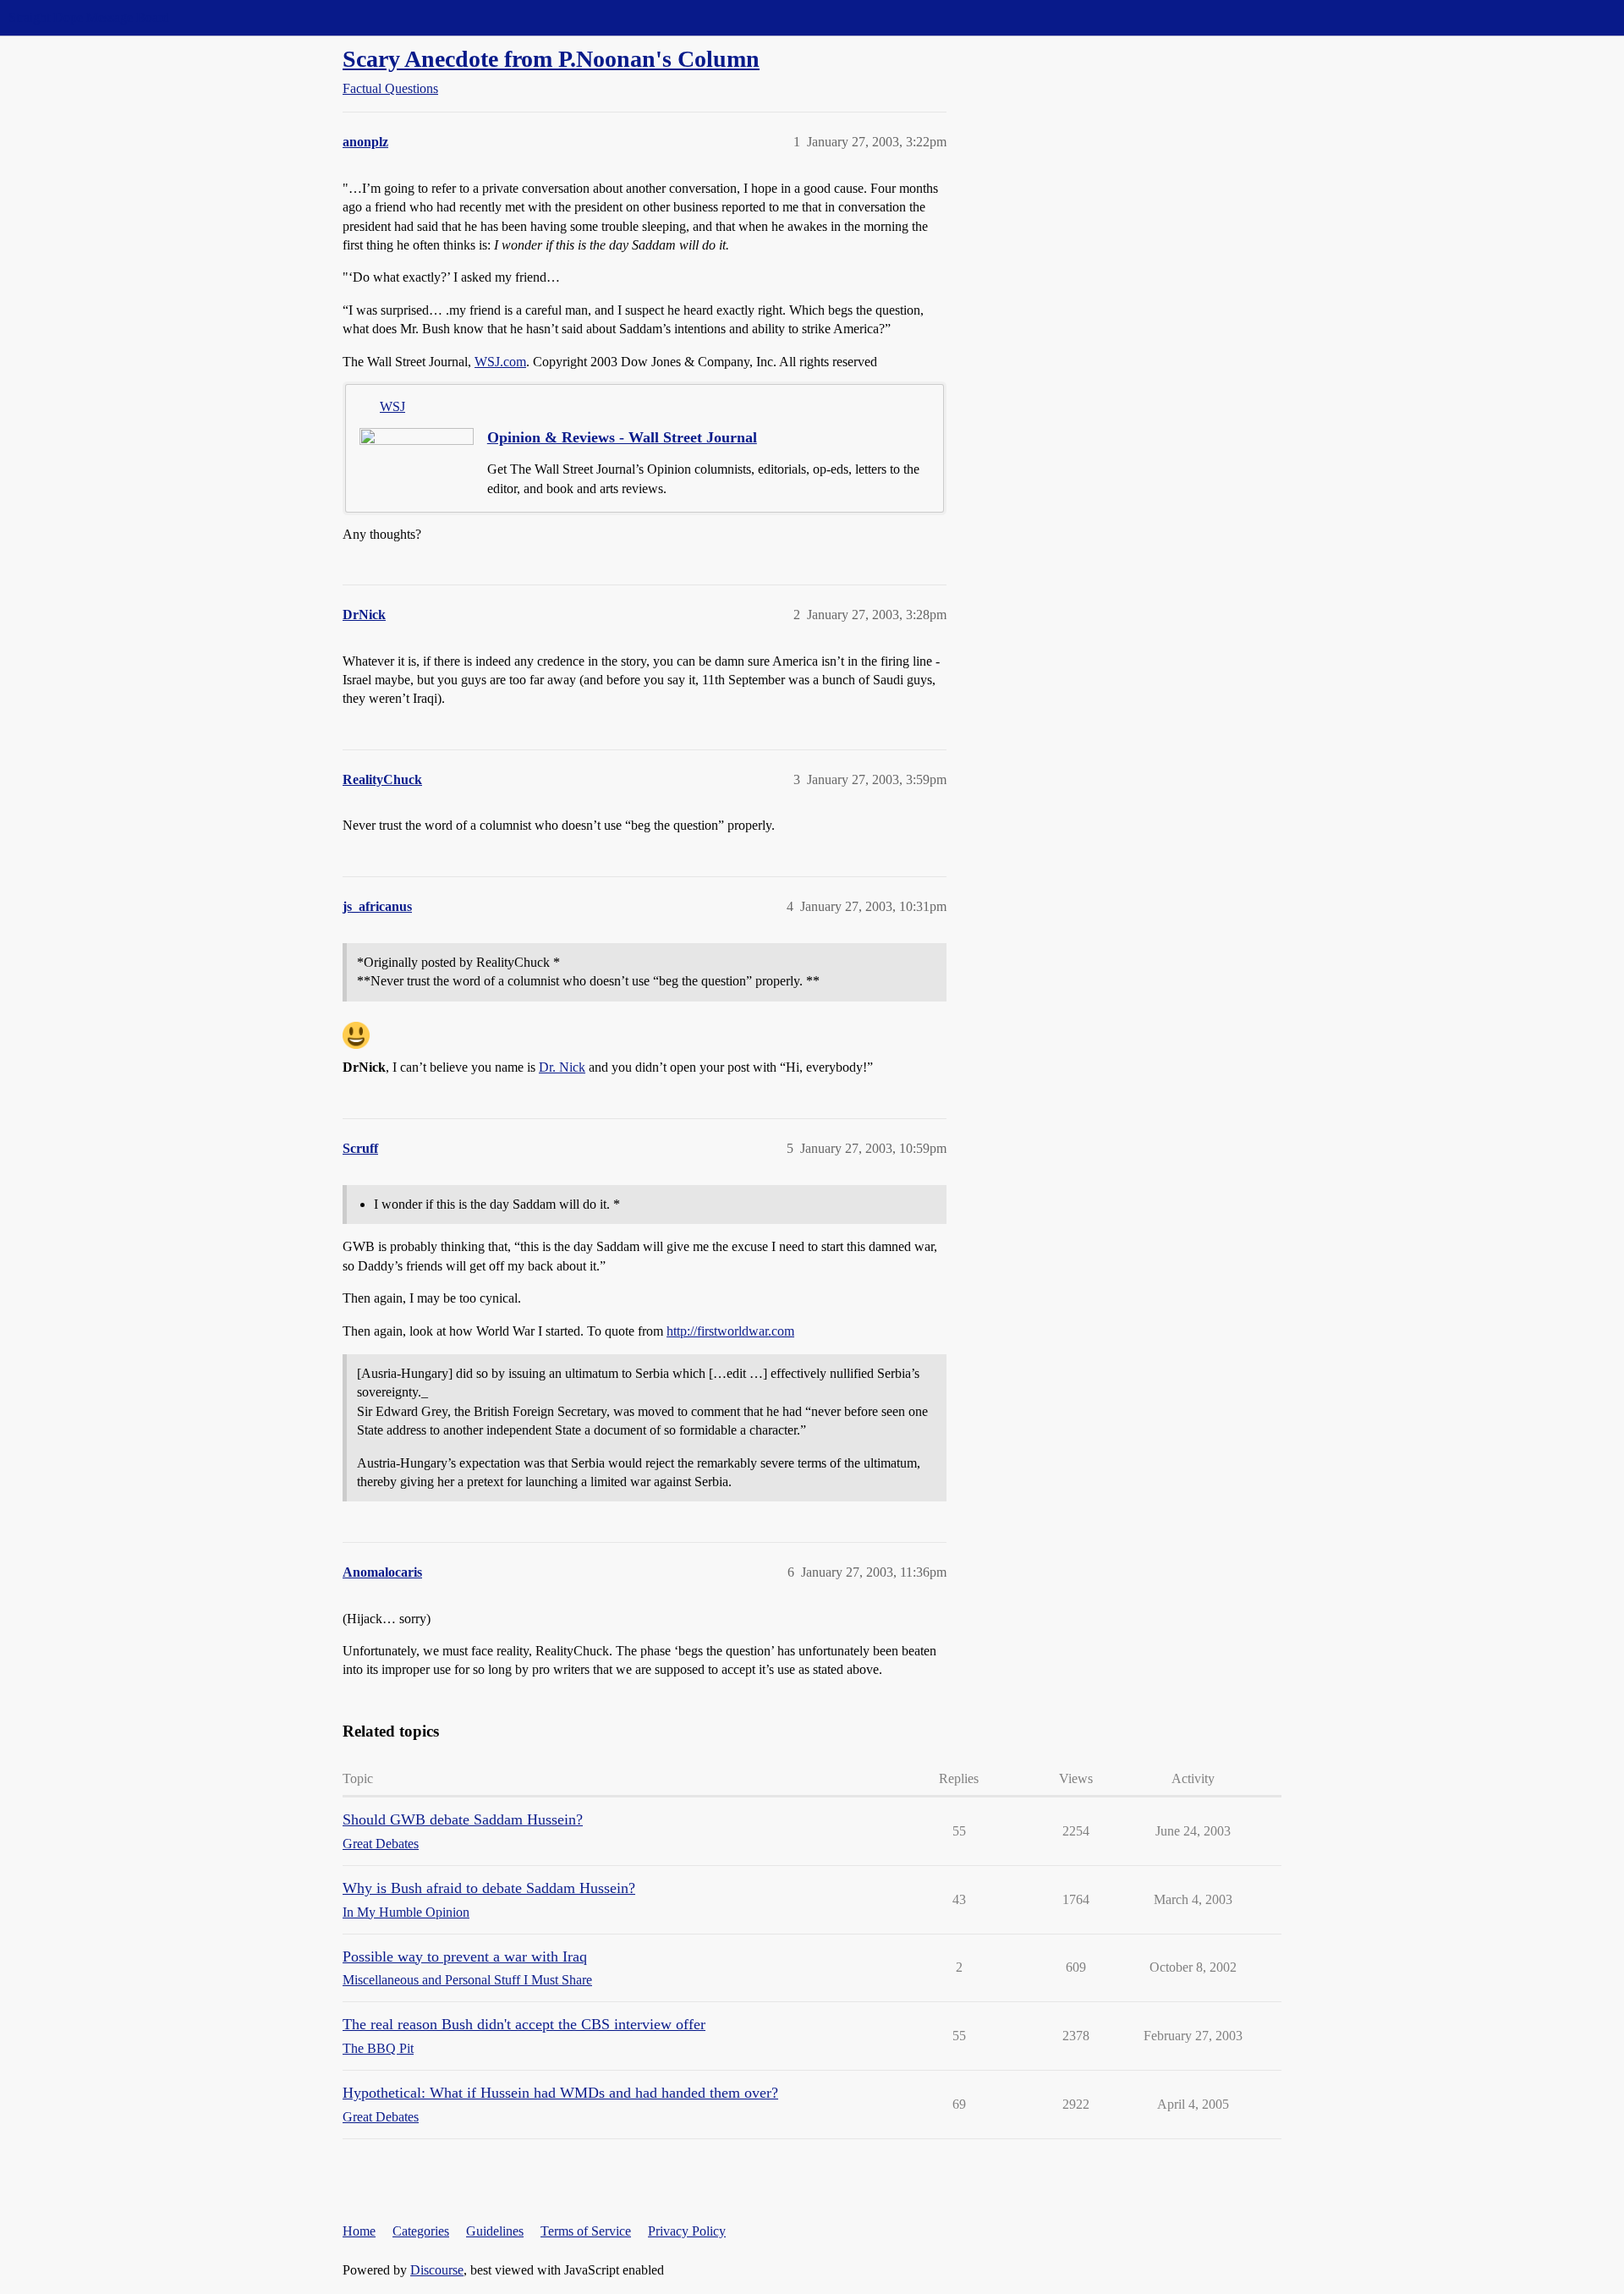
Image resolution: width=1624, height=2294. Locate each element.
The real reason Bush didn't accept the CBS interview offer (524, 2024)
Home (359, 2231)
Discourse (437, 2270)
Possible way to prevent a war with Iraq (465, 1956)
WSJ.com (500, 362)
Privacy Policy (687, 2231)
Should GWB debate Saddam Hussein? (463, 1819)
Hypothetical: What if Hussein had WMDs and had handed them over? (560, 2093)
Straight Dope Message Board (89, 17)
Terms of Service (586, 2231)
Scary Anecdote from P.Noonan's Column (551, 59)
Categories (421, 2231)
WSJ (392, 406)
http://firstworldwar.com (730, 1331)
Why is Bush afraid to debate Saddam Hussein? (489, 1888)
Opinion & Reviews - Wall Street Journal (622, 437)
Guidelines (495, 2231)
